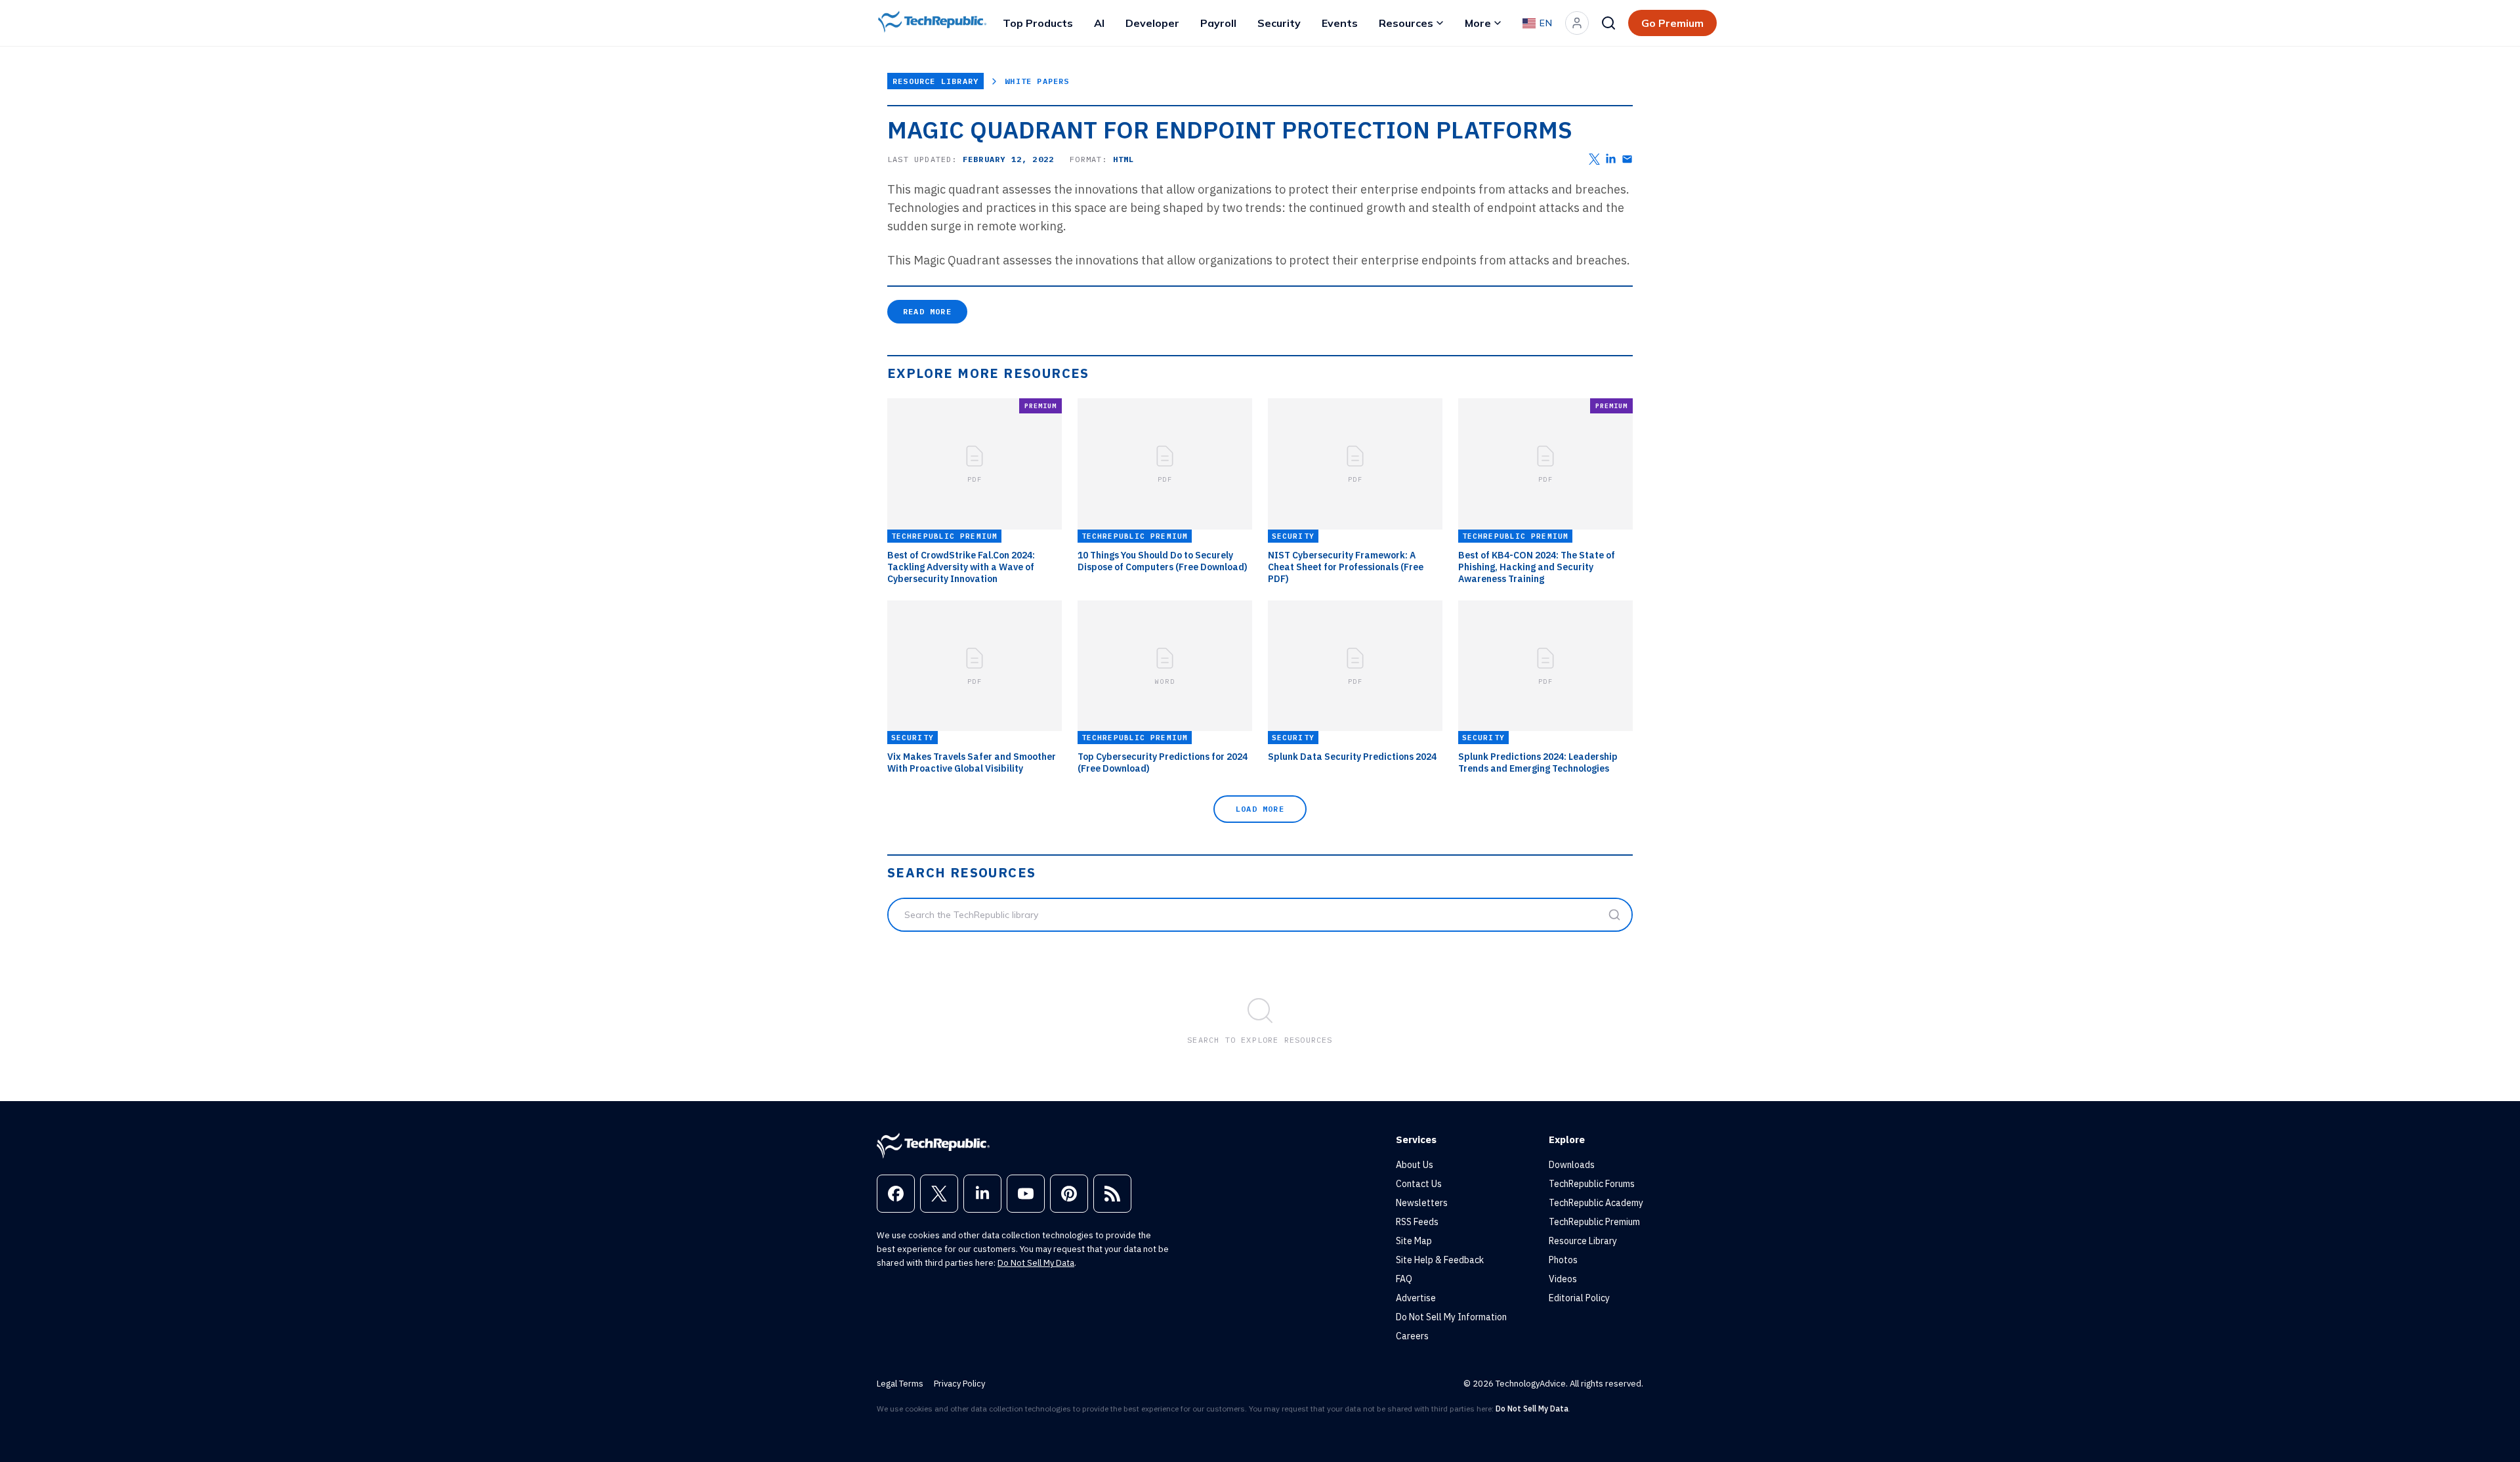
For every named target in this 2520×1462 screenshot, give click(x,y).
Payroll (1218, 23)
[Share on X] (1594, 159)
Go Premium (1672, 23)
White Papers (1037, 81)
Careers (1412, 1336)
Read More (927, 311)
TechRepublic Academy (1596, 1203)
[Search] (1608, 23)
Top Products (1038, 23)
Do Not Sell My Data (1036, 1263)
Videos (1563, 1279)
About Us (1415, 1165)
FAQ (1404, 1279)
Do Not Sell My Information (1451, 1317)
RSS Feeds (1417, 1222)
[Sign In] (1577, 23)
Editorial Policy (1579, 1298)
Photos (1563, 1260)
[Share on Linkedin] (1611, 159)
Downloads (1572, 1165)
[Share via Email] (1627, 159)
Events (1340, 23)
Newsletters (1422, 1203)
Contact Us (1419, 1184)
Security (1279, 23)
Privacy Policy (959, 1384)
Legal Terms (900, 1384)
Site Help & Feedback (1440, 1260)
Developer (1152, 23)
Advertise (1416, 1298)
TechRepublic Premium (1594, 1222)
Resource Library (935, 81)
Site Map (1414, 1241)
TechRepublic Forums (1592, 1184)
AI (1099, 23)
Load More (1260, 809)
